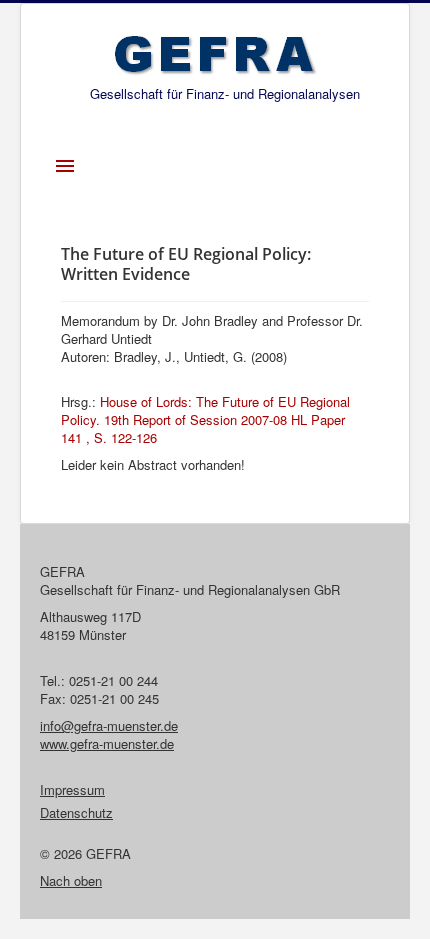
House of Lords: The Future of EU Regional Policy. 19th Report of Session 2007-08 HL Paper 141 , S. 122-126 (205, 419)
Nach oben (71, 880)
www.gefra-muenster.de (107, 743)
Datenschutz (76, 813)
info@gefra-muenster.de (109, 725)
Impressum (72, 790)
